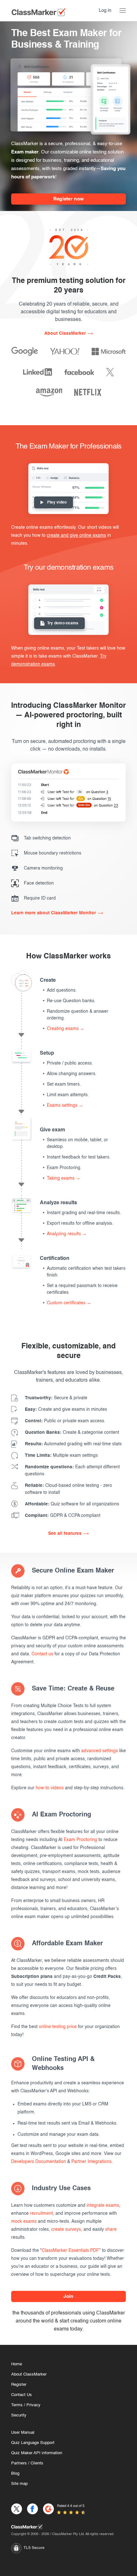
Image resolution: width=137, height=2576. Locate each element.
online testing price (58, 2027)
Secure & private (56, 1398)
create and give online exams (76, 535)
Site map (19, 2484)
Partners (19, 2463)
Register (19, 2385)
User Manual (23, 2433)
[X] (110, 372)
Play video (57, 503)
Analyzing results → (67, 1234)
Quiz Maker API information (37, 2453)
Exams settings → (65, 1105)
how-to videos (50, 1788)
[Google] (25, 351)
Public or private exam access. (65, 1421)
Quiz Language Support (33, 2443)
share (111, 2229)
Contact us (42, 1654)
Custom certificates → (69, 1303)
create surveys (66, 2229)
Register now (69, 199)
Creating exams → (66, 1029)
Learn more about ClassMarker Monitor (54, 913)
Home (17, 2364)
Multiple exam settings (61, 1456)
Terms (17, 2405)
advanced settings (100, 1751)
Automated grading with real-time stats (73, 1444)
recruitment (41, 2213)
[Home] (68, 2527)
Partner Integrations (91, 2162)
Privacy (33, 2405)
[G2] (48, 2509)
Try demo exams (63, 623)
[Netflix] (88, 392)
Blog (15, 2474)
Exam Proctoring (80, 1840)
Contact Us (22, 2395)
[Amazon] (49, 392)
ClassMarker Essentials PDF (70, 2251)
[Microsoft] (109, 351)
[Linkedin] (37, 372)
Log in (105, 10)
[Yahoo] (65, 351)
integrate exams (103, 2205)
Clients (37, 2463)
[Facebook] (79, 372)
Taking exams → (64, 1178)
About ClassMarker (65, 333)
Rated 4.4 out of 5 (71, 2506)
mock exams (24, 2221)
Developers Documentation (39, 2162)
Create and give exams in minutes (66, 1409)
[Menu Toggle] (123, 11)
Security (19, 2415)
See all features (65, 1534)
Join (68, 2296)
